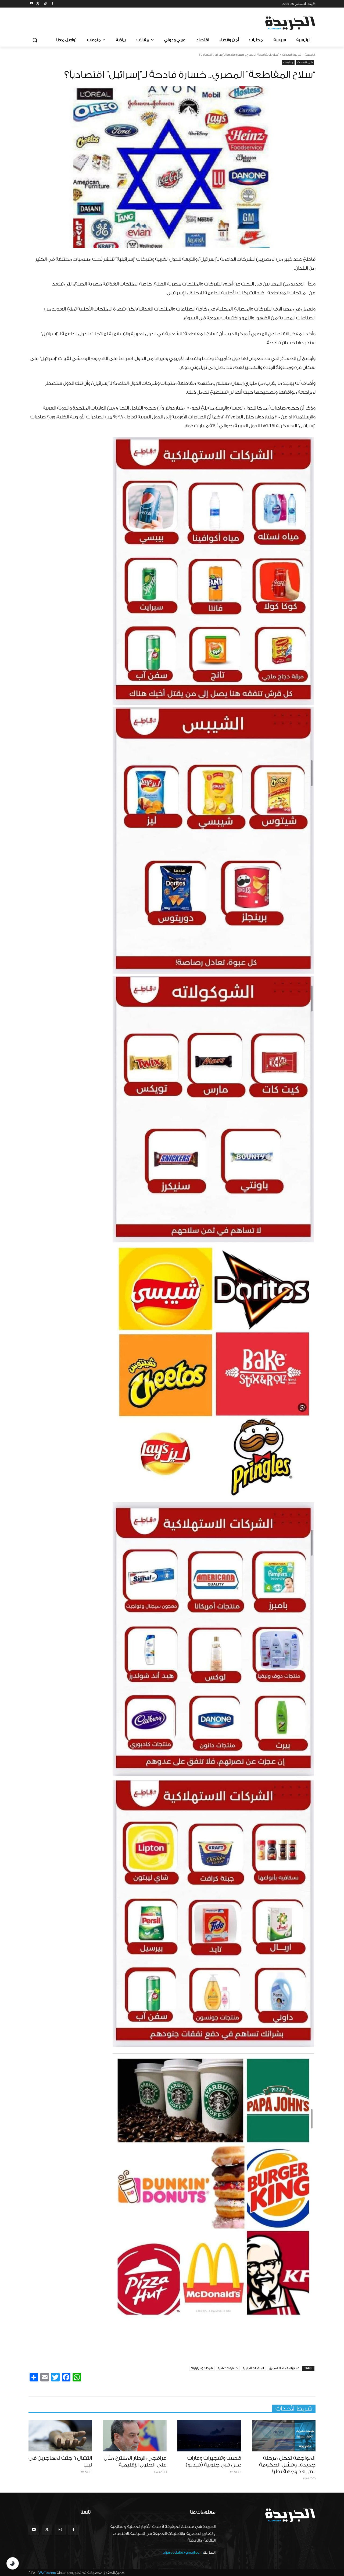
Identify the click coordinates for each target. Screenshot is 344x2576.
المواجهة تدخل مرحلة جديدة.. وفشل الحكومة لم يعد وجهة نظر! (287, 2465)
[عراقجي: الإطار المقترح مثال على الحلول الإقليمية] (135, 2436)
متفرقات (288, 62)
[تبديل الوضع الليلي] (13, 2563)
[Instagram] (45, 4)
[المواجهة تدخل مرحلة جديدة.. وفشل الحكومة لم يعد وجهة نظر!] (284, 2436)
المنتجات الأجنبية (253, 2368)
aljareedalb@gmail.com (183, 2552)
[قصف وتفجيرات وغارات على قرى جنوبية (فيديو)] (209, 2436)
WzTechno (47, 2573)
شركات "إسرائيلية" (202, 2368)
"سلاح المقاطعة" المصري (284, 2368)
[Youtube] (32, 4)
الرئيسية (310, 55)
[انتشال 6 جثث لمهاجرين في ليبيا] (60, 2436)
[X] (38, 4)
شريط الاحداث (292, 55)
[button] (35, 40)
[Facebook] (53, 4)
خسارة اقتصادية (228, 2368)
